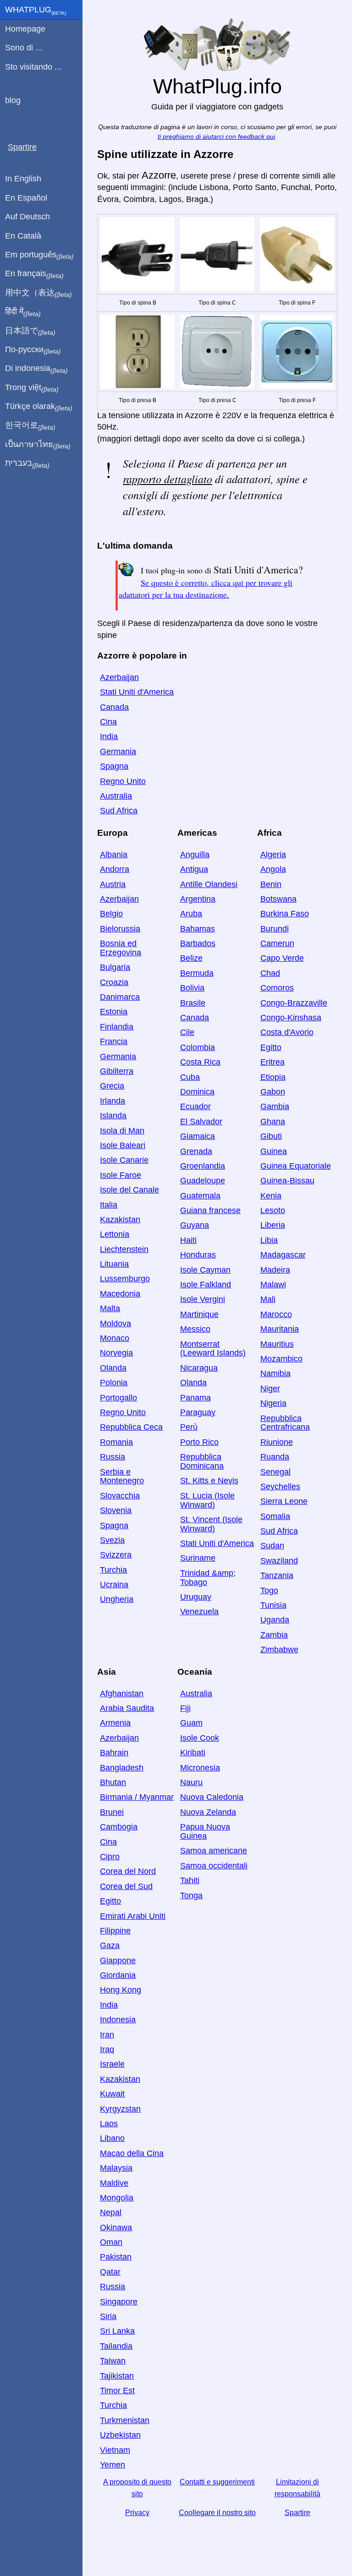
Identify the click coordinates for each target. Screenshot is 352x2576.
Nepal (111, 2212)
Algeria (273, 855)
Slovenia (116, 1510)
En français (34, 274)
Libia (269, 1240)
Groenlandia (203, 1166)
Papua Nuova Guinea (205, 1831)
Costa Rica (200, 1062)
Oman (111, 2242)
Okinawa (116, 2227)
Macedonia (120, 1294)
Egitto (271, 1047)
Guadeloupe (203, 1181)
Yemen (113, 2465)
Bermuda (197, 973)
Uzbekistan (120, 2435)
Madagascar (283, 1255)
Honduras (198, 1255)
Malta (110, 1308)
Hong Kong (121, 1990)
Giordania (118, 1975)
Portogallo (118, 1398)
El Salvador (201, 1122)
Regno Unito (123, 781)
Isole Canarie (124, 1160)
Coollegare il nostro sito (217, 2513)
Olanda (113, 1368)
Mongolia (117, 2198)
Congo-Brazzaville (294, 1003)
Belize (191, 958)
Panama (195, 1398)
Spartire (297, 2513)
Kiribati (193, 1753)
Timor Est (117, 2391)
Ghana (273, 1122)
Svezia (112, 1540)
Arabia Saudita (127, 1708)
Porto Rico (199, 1442)
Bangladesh (122, 1768)
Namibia (275, 1373)
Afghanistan (122, 1694)
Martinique (199, 1314)
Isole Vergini (203, 1299)
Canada (114, 707)
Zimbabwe (279, 1650)
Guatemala (200, 1196)
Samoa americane (214, 1851)
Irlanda (113, 1101)
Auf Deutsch (27, 217)
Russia (113, 1457)
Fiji (185, 1708)
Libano (112, 2138)
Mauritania (280, 1329)
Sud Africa (119, 811)
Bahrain (114, 1753)
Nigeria (273, 1403)
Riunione (277, 1442)
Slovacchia (120, 1496)
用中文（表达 (38, 293)
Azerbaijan (119, 677)
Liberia (273, 1225)
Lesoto (273, 1210)
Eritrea (272, 1062)
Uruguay (196, 1597)
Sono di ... (24, 48)
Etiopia (273, 1077)
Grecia (112, 1086)
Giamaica (198, 1136)
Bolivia (192, 988)
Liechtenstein (124, 1249)
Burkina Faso (285, 914)
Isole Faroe (121, 1175)
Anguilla (195, 855)
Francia (114, 1041)
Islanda (113, 1116)
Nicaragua (199, 1368)
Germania (118, 752)
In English (23, 179)
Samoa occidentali (214, 1866)
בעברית (27, 463)
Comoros (277, 988)
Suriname (198, 1558)
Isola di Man (122, 1131)
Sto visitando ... (33, 67)
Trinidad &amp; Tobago (208, 1578)
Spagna (114, 766)
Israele (112, 2064)
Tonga (191, 1895)
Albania (114, 855)
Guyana (195, 1225)
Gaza (110, 1945)
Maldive (114, 2183)
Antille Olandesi (209, 884)
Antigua (194, 869)
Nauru (191, 1782)
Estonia (114, 1012)
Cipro (110, 1857)
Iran (107, 2035)
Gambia (275, 1106)
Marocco (276, 1314)
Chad (270, 973)
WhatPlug (36, 11)
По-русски (33, 350)
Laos (109, 2124)
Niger (270, 1389)
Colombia (198, 1047)
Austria (113, 884)
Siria (108, 2316)
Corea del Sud (126, 1886)
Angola (273, 869)
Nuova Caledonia (212, 1797)
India (109, 736)
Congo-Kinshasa (291, 1018)
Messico (195, 1329)
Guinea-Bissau (287, 1181)
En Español (26, 198)
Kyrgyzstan (120, 2109)
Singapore (119, 2302)
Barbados (198, 943)
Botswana (278, 899)
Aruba (191, 914)
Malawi (273, 1285)
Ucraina (114, 1585)
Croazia (114, 982)
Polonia (114, 1383)
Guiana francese (210, 1210)
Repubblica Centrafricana (285, 1423)
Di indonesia (36, 369)
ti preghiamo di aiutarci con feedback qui (216, 137)
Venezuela (199, 1612)
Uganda (275, 1620)
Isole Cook (200, 1738)
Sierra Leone (284, 1501)
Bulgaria (115, 967)
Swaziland (279, 1561)
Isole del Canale (129, 1190)
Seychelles (280, 1487)
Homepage (25, 29)
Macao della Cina (132, 2153)
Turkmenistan (125, 2420)
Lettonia (115, 1234)
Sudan (272, 1546)
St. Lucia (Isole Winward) (207, 1500)
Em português (39, 255)
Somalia (275, 1516)
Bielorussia (120, 929)
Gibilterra (117, 1071)
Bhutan (113, 1782)
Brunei (112, 1812)
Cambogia (119, 1827)
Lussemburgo (125, 1279)
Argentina (198, 899)
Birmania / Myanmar (137, 1797)
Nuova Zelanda (208, 1812)
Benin (271, 884)
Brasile (193, 1003)
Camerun (277, 943)
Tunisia (273, 1605)
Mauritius (277, 1344)
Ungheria (117, 1599)
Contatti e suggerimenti (217, 2482)
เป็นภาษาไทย (38, 445)
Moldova (115, 1323)
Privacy (137, 2513)
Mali (268, 1299)
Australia (116, 796)
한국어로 (30, 425)
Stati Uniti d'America (137, 692)
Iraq (107, 2049)
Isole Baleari (123, 1145)
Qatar (110, 2272)
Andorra (115, 869)
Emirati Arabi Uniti (133, 1916)
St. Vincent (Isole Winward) (211, 1524)
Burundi (275, 929)
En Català (23, 236)
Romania (116, 1442)
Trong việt (32, 388)
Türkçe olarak (39, 407)
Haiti (188, 1240)
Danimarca (120, 997)
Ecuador (195, 1106)
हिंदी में (23, 312)
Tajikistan (117, 2376)
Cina (108, 722)
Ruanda (275, 1457)
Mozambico (281, 1359)
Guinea (274, 1151)
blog (13, 100)
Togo (269, 1590)
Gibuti (271, 1136)
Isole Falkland (206, 1285)
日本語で (30, 331)
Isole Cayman (205, 1270)
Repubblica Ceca (131, 1427)
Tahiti (190, 1880)
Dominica (197, 1092)
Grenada (196, 1151)
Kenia (271, 1196)
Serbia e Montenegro (122, 1476)
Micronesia (200, 1768)
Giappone (118, 1961)
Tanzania (277, 1575)
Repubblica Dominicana (202, 1461)
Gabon (273, 1092)
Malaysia (116, 2168)
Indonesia (118, 2020)
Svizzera (116, 1555)
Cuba (190, 1077)
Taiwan (113, 2361)
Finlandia (117, 1027)
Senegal (275, 1472)
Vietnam (115, 2450)
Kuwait (112, 2094)
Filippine (115, 1931)
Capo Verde (282, 958)
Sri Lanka (117, 2331)
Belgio (111, 914)
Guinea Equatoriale (296, 1166)
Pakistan (116, 2257)
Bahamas (198, 929)
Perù (189, 1427)
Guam (191, 1723)
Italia (109, 1205)
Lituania (114, 1264)
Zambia (274, 1635)
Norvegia (116, 1353)
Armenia (115, 1723)
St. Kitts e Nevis (209, 1481)
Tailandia (116, 2346)
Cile (187, 1032)
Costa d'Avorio (287, 1032)
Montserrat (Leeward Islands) (213, 1349)
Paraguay (198, 1412)
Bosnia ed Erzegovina (121, 948)
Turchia (113, 1570)
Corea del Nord (128, 1871)
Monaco (115, 1338)
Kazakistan (120, 1220)
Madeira (275, 1270)
